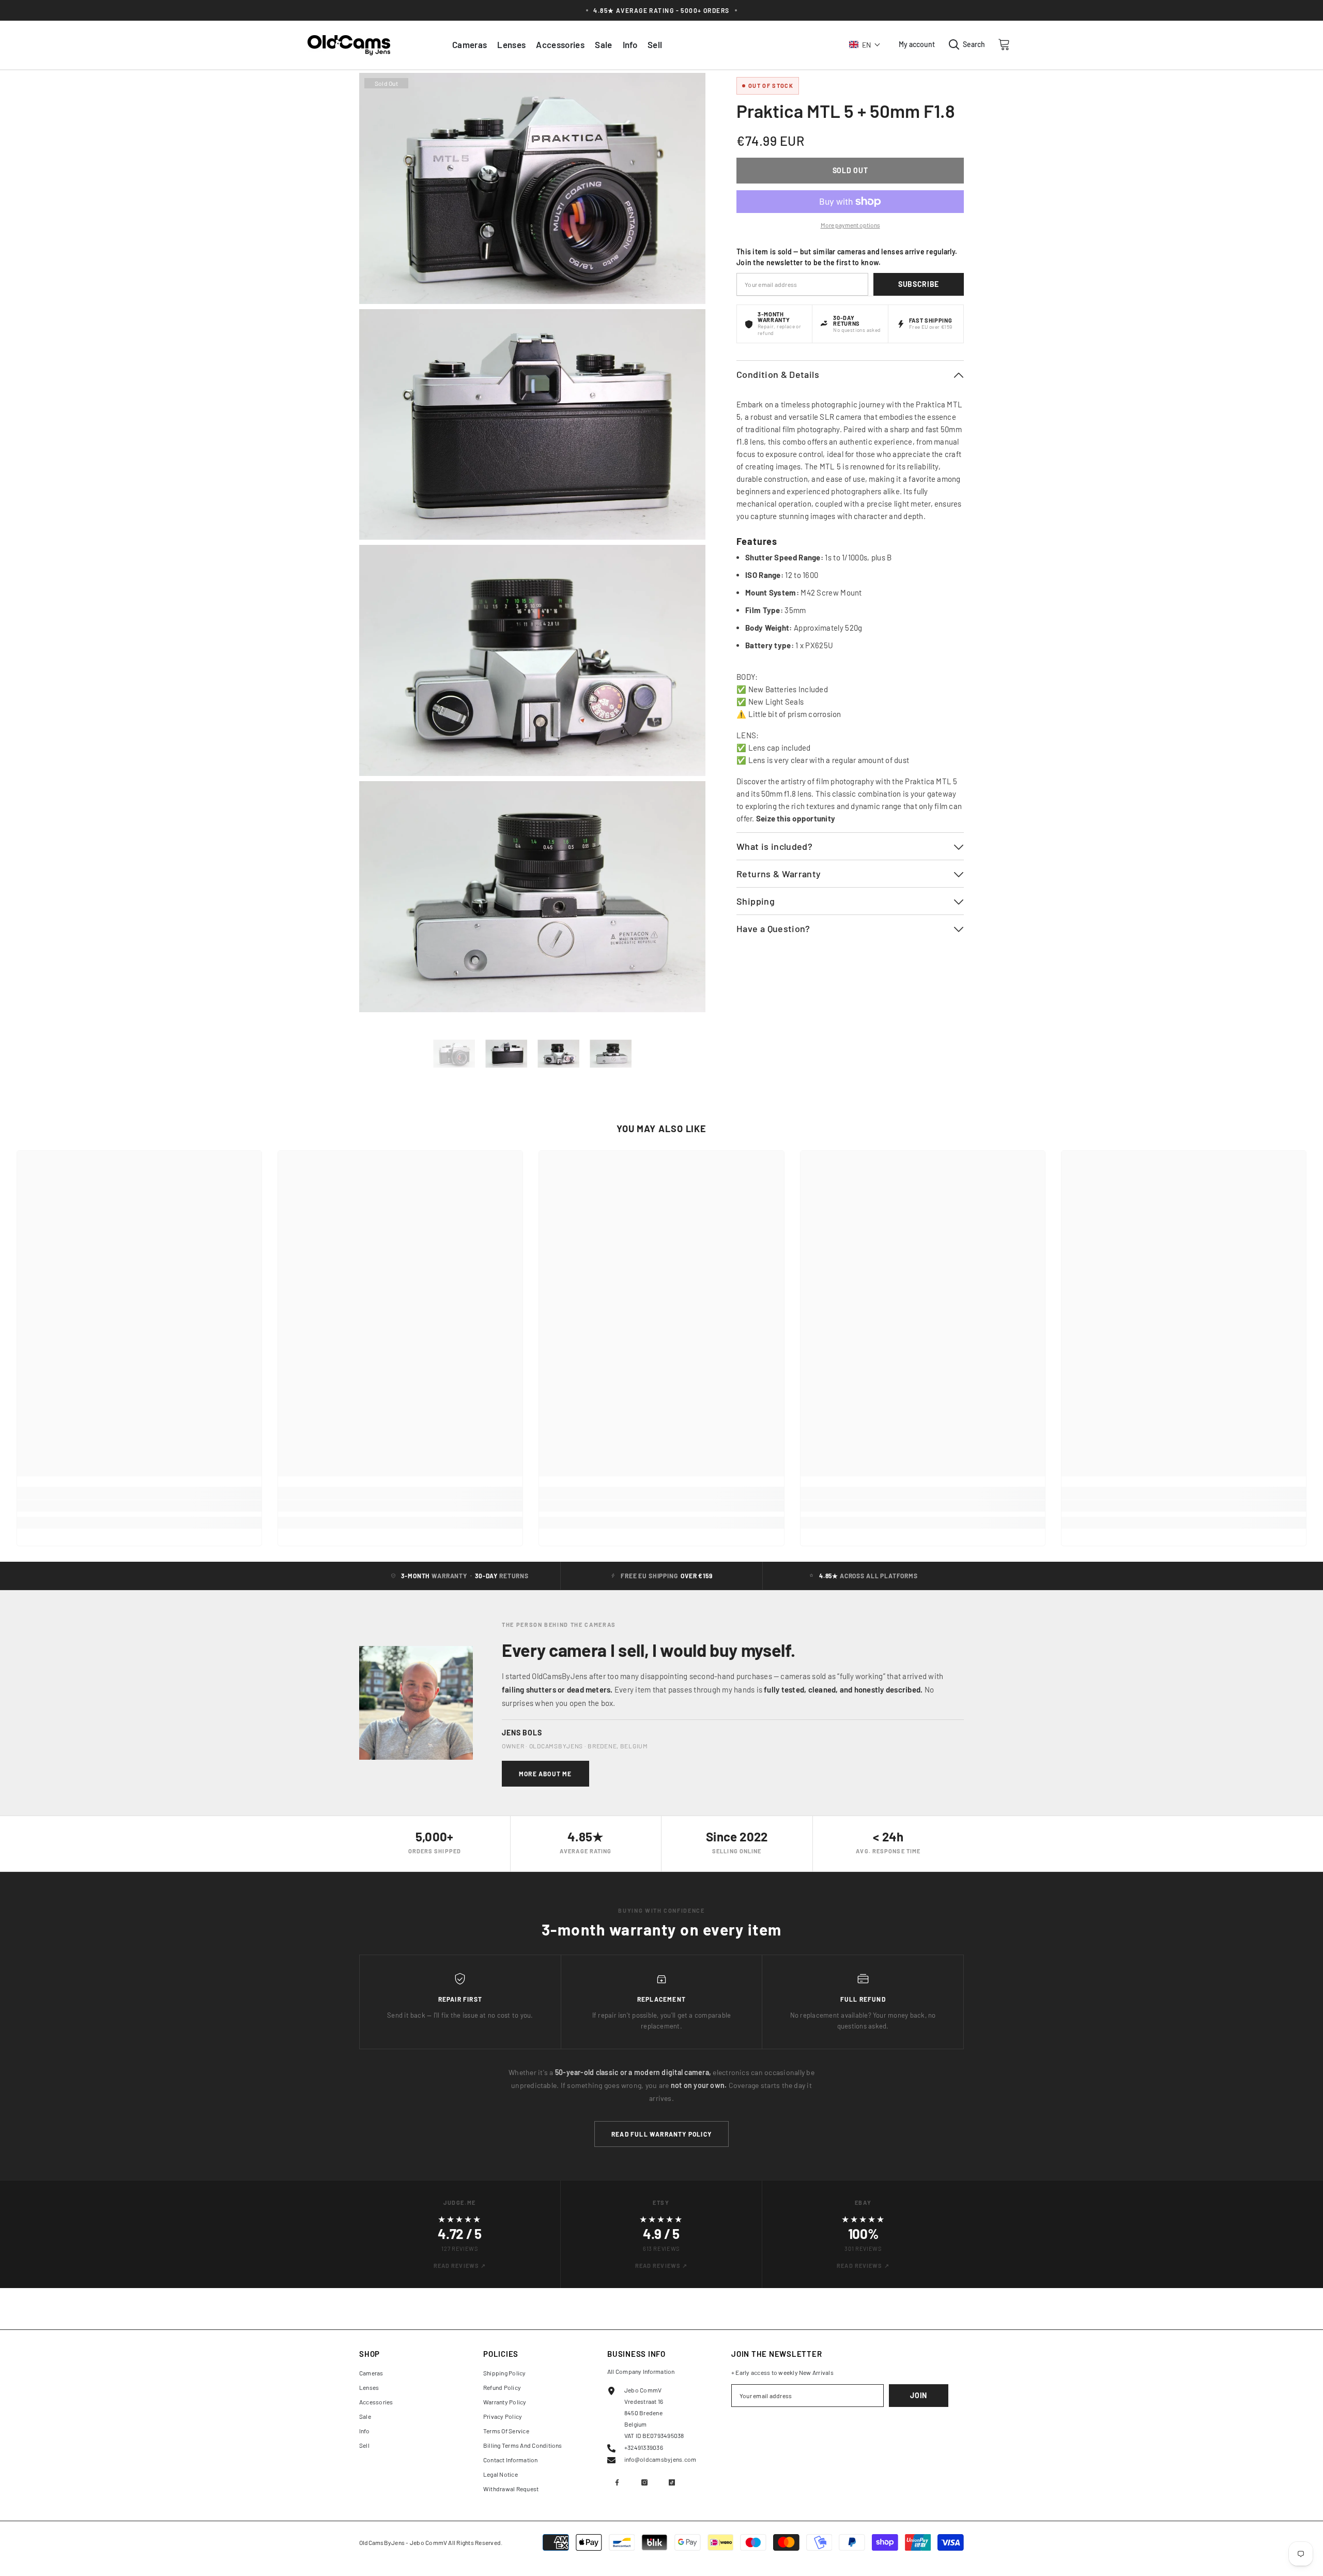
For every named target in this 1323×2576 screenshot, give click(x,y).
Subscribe (919, 284)
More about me (545, 1774)
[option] (454, 1054)
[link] (139, 1506)
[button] (865, 44)
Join (919, 2395)
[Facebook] (617, 2482)
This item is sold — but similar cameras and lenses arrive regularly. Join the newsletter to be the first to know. (847, 257)
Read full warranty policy (661, 2134)
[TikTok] (672, 2482)
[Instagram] (644, 2482)
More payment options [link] (850, 225)
